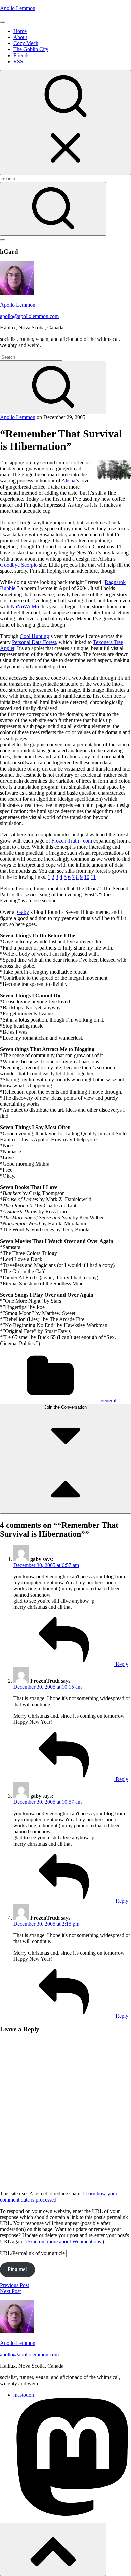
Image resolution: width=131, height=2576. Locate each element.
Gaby (23, 912)
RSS (18, 61)
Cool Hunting (34, 636)
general (108, 1401)
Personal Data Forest (34, 642)
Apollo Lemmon (18, 8)
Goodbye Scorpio (19, 565)
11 (93, 877)
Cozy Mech (26, 43)
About (20, 37)
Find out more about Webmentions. (65, 2241)
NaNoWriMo (25, 606)
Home (20, 31)
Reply (121, 1664)
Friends (21, 55)
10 (87, 877)
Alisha (68, 481)
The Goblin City (31, 49)
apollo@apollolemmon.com (29, 316)
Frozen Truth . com (72, 841)
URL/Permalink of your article (32, 2253)
